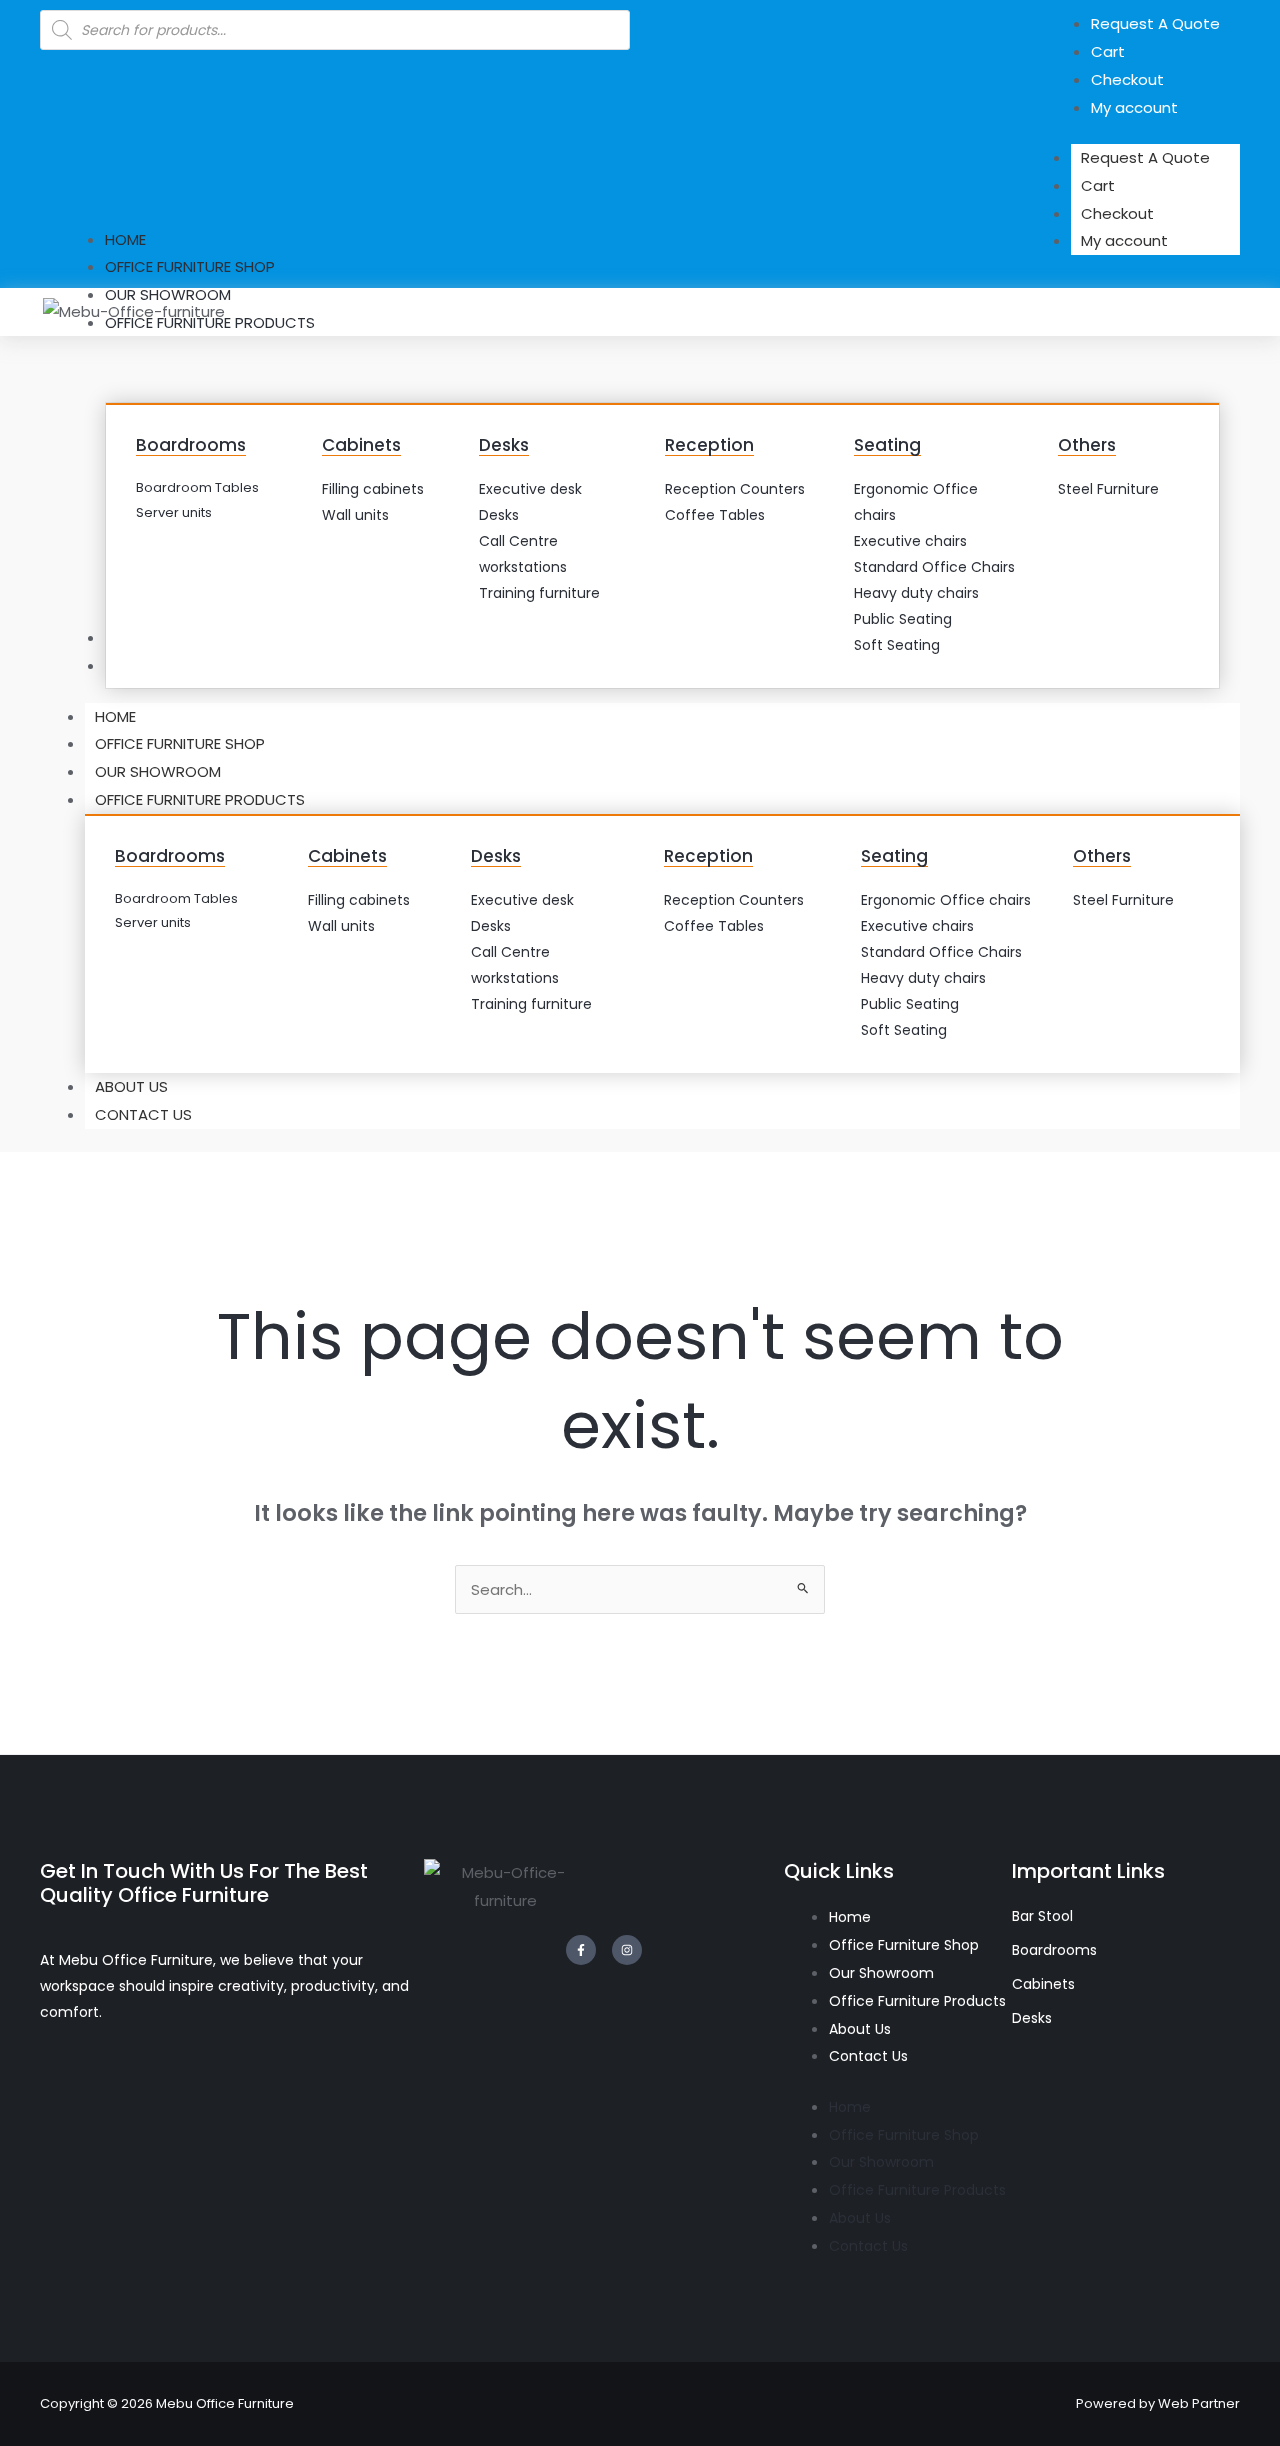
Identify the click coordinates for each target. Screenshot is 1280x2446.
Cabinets (361, 445)
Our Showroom (158, 771)
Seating (887, 445)
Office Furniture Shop (180, 743)
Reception (709, 445)
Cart (1098, 185)
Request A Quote (1145, 157)
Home (115, 716)
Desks (504, 445)
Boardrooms (191, 445)
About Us (131, 1086)
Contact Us (143, 1114)
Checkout (1117, 213)
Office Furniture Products (200, 799)
